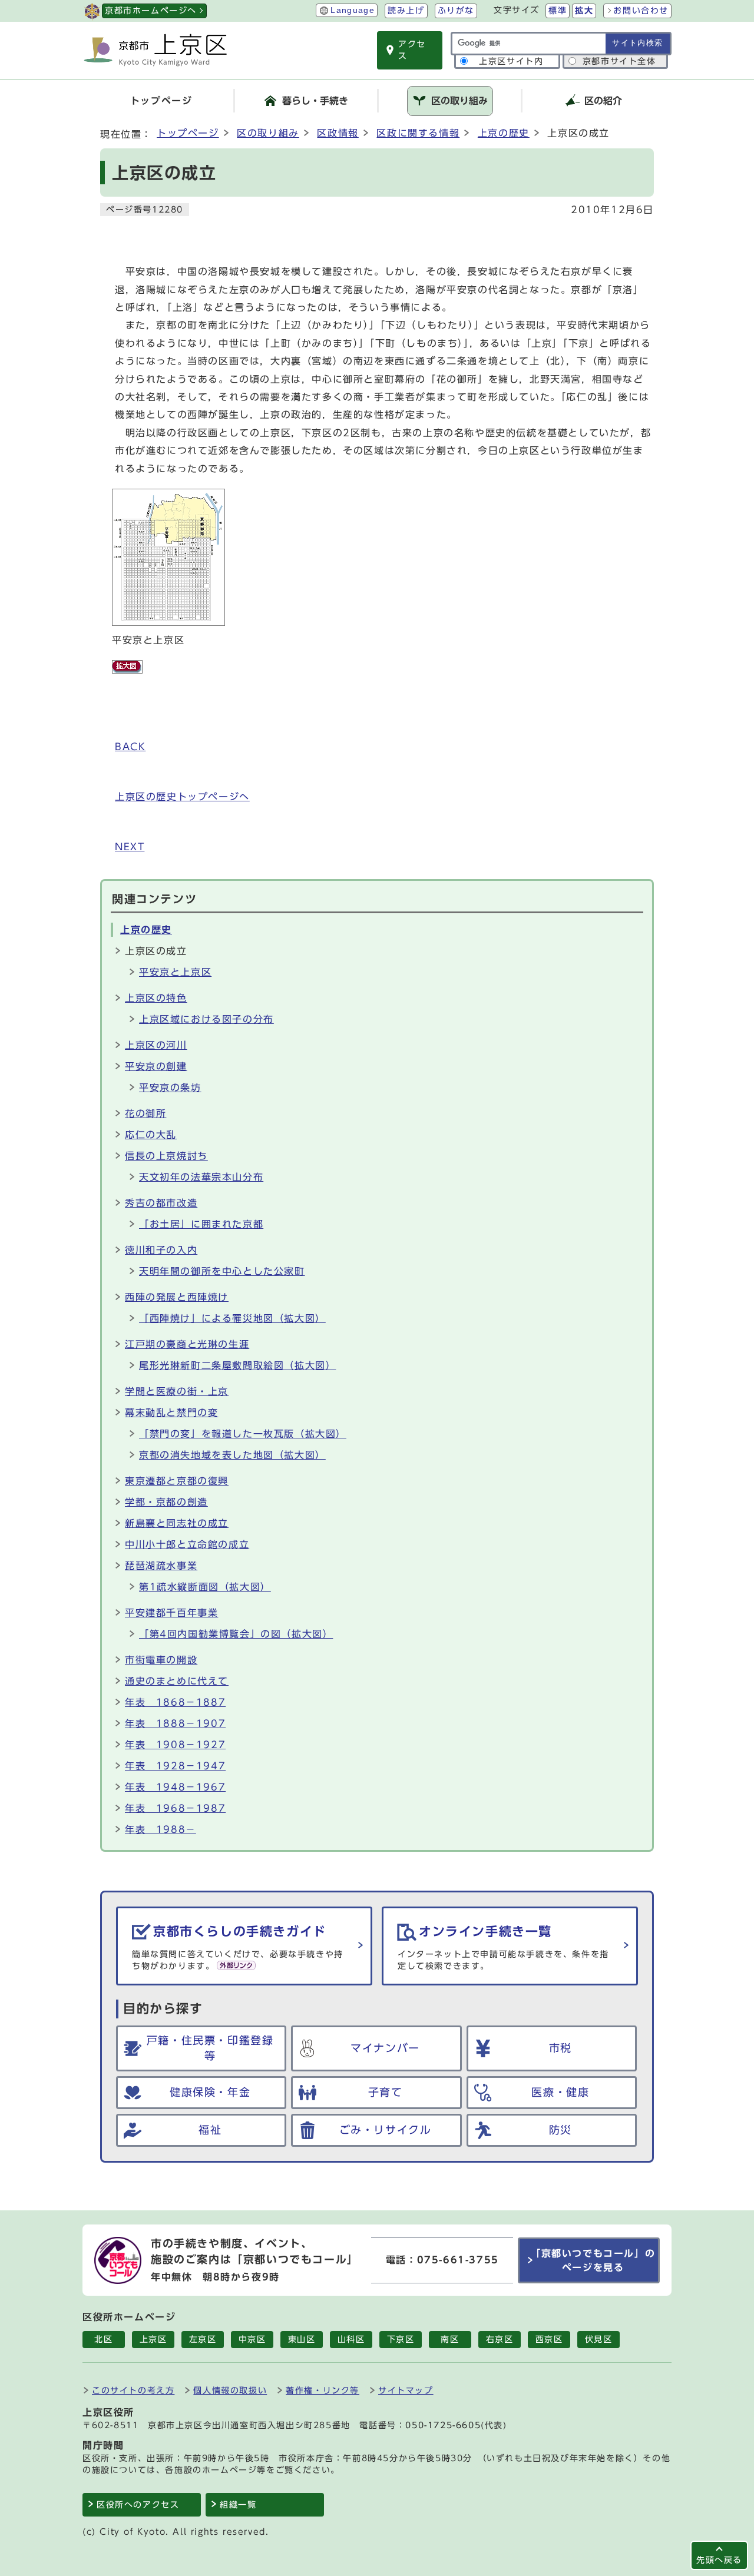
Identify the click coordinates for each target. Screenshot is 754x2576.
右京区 (500, 2339)
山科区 (351, 2339)
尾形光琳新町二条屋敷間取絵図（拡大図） (237, 1365)
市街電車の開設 (161, 1660)
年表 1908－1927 (175, 1745)
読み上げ (406, 11)
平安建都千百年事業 (171, 1613)
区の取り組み (268, 133)
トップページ (188, 133)
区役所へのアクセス (138, 2505)
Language (353, 10)
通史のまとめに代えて (177, 1681)
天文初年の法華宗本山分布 (201, 1177)
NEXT (130, 847)
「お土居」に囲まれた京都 (201, 1224)
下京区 (401, 2339)
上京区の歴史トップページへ (182, 797)
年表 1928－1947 (175, 1766)
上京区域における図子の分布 (206, 1019)
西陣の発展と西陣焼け (177, 1297)
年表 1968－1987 (175, 1808)
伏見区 (599, 2339)
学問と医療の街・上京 (177, 1391)
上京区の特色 (156, 998)
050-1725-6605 (443, 2425)
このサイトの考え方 (133, 2390)
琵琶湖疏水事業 (161, 1566)
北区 (103, 2339)
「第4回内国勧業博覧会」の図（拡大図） (236, 1634)
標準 (558, 11)
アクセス (412, 50)
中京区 (252, 2339)
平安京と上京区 (175, 972)
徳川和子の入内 (161, 1250)
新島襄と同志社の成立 (177, 1523)
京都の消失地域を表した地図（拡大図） (232, 1455)
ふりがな (456, 11)
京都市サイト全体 (619, 61)
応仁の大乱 (151, 1135)
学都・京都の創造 (166, 1502)
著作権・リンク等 (323, 2390)
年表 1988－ (161, 1829)
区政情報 (338, 133)
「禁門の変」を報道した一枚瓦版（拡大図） (243, 1434)
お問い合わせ (641, 11)
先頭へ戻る (719, 2560)
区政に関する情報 (418, 133)
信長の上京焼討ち (166, 1156)
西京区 (549, 2339)
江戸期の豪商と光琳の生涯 (187, 1344)
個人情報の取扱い (230, 2390)
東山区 (302, 2339)
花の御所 (145, 1113)
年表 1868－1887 (175, 1702)
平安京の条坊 (170, 1088)
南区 (450, 2339)
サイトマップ (406, 2390)
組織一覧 (238, 2505)
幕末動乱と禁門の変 (171, 1413)
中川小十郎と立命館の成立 (187, 1544)
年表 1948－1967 (175, 1787)
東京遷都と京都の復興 (177, 1481)
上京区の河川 (156, 1045)
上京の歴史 (504, 133)
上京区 (153, 2339)
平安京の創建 (156, 1066)
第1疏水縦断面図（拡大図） (205, 1587)
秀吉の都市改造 (161, 1203)
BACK (130, 747)
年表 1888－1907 (175, 1723)
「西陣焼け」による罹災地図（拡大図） (232, 1318)
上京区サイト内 (511, 61)
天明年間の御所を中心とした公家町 (222, 1271)
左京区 (203, 2339)
